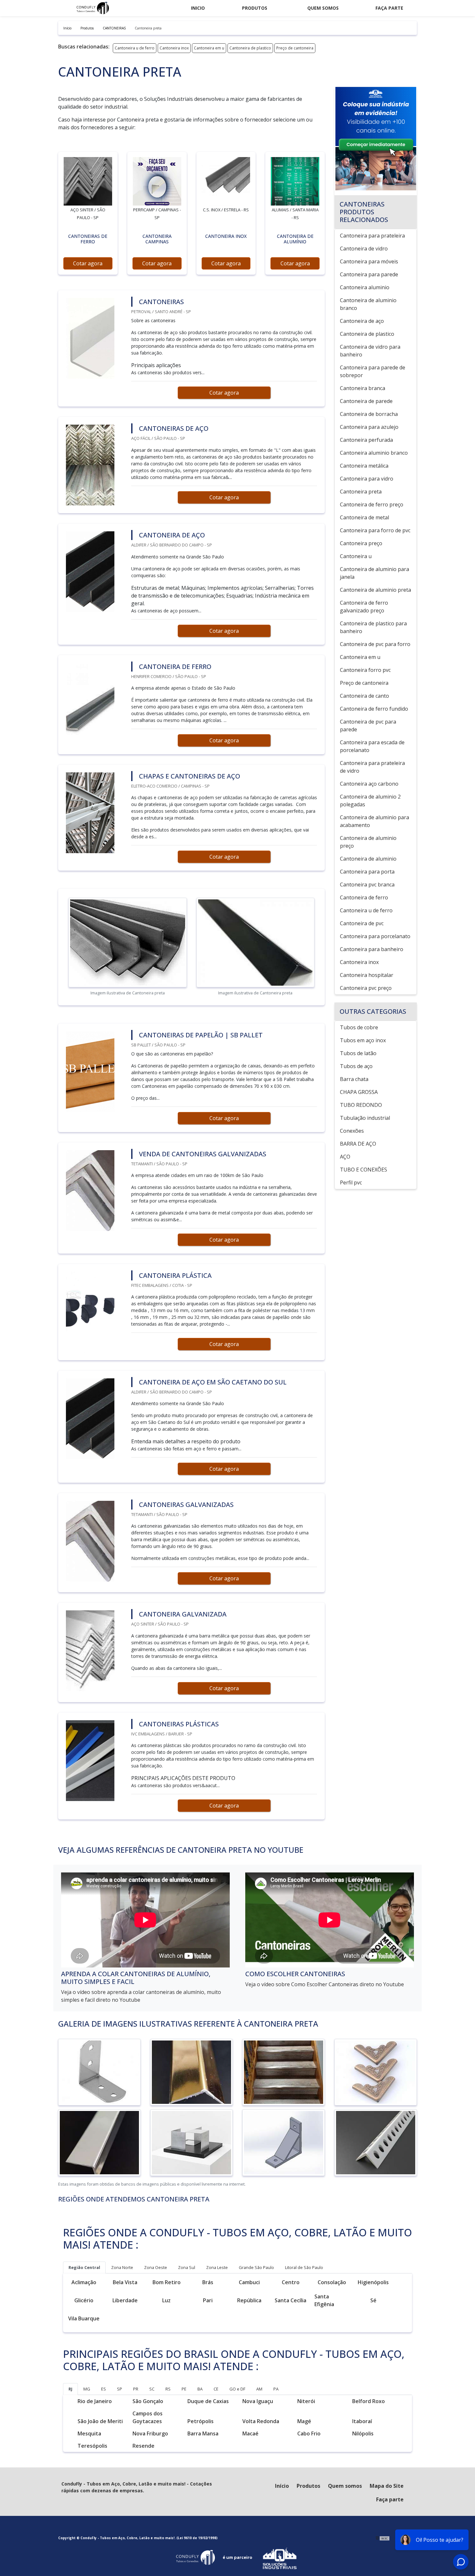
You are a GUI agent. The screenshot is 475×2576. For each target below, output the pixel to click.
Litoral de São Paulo (304, 2267)
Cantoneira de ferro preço (372, 504)
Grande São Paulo (256, 2267)
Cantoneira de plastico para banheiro (373, 627)
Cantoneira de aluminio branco (368, 304)
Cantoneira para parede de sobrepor (373, 371)
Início (282, 2486)
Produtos (255, 8)
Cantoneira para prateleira (372, 236)
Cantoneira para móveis (369, 261)
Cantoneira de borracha (369, 414)
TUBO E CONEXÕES (364, 1170)
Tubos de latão (358, 1053)
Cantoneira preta (361, 492)
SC (152, 2389)
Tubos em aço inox (363, 1040)
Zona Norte (122, 2267)
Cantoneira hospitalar (367, 975)
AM (259, 2389)
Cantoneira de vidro (364, 249)
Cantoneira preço (361, 543)
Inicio (198, 8)
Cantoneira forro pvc (365, 670)
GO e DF (237, 2389)
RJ (70, 2389)
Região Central (84, 2267)
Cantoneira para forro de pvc (375, 530)
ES (104, 2389)
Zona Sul (187, 2267)
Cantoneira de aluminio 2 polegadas (370, 800)
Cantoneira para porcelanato (375, 936)
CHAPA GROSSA (359, 1092)
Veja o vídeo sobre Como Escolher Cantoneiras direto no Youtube (325, 1984)
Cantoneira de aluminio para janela (375, 573)
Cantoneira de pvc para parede (368, 726)
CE (216, 2389)
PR (136, 2389)
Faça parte (389, 8)
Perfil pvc (351, 1182)
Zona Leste (217, 2267)
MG (87, 2389)
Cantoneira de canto (364, 696)
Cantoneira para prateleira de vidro (372, 767)
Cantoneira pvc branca (367, 885)
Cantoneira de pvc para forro (375, 644)
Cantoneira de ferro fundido (374, 709)
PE (184, 2389)
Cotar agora (88, 263)
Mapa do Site (387, 2486)
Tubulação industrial (365, 1118)
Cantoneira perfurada (366, 440)
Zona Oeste (156, 2267)
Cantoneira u (356, 556)
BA (200, 2389)
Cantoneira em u (209, 48)
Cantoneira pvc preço (366, 988)
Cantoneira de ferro (364, 897)
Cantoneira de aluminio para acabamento (375, 821)
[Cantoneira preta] (88, 181)
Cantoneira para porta (367, 872)
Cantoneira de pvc (362, 923)
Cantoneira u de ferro (135, 48)
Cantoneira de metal (364, 517)
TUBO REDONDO (361, 1105)
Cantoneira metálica (364, 466)
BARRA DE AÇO (358, 1144)
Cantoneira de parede (366, 401)
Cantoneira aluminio (365, 287)
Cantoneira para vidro (367, 479)
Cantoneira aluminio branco (374, 453)
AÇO (345, 1157)
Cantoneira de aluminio (368, 859)
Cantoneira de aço (362, 321)
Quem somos (323, 8)
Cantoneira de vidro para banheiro (370, 351)
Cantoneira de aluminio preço (368, 842)
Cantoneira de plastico (250, 48)
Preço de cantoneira (295, 48)
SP (120, 2389)
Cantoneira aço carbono (369, 784)
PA (276, 2389)
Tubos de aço (356, 1066)
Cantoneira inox (174, 48)
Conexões (352, 1131)
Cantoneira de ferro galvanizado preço (364, 607)
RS (168, 2389)
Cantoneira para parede (369, 274)
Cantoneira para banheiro (372, 949)
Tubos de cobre (359, 1027)
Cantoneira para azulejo (369, 427)
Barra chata (354, 1079)
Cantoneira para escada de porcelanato (372, 746)
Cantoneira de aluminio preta (375, 590)
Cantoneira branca (363, 388)
